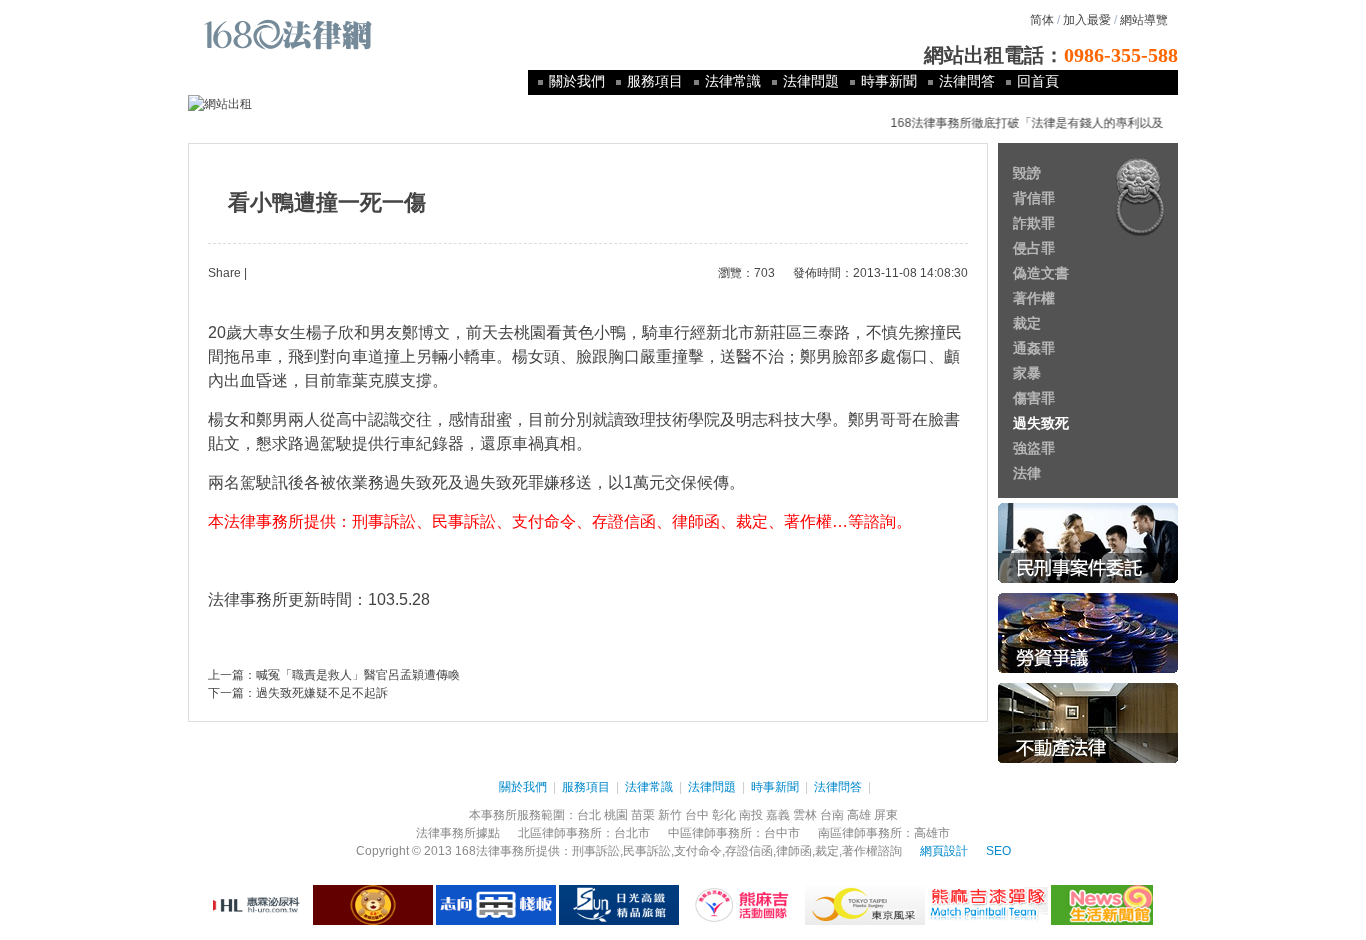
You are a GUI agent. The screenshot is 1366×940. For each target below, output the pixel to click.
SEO (998, 851)
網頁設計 (944, 851)
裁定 (1027, 323)
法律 (1027, 473)
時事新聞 (889, 81)
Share (224, 273)
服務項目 (655, 81)
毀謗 (1027, 173)
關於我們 (577, 81)
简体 (1042, 20)
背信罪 (1034, 198)
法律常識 (733, 81)
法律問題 (811, 81)
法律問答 (967, 81)
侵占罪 (1034, 248)
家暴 (1027, 373)
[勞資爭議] (1088, 669)
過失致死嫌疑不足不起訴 (322, 693)
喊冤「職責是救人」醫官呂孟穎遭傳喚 (358, 675)
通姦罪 (1034, 348)
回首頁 (1038, 81)
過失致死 (1041, 423)
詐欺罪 (1034, 223)
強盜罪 (1034, 448)
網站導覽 (1144, 20)
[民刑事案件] (1088, 579)
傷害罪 (1034, 398)
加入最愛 (1087, 20)
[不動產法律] (1088, 759)
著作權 (1034, 298)
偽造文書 (1041, 273)
